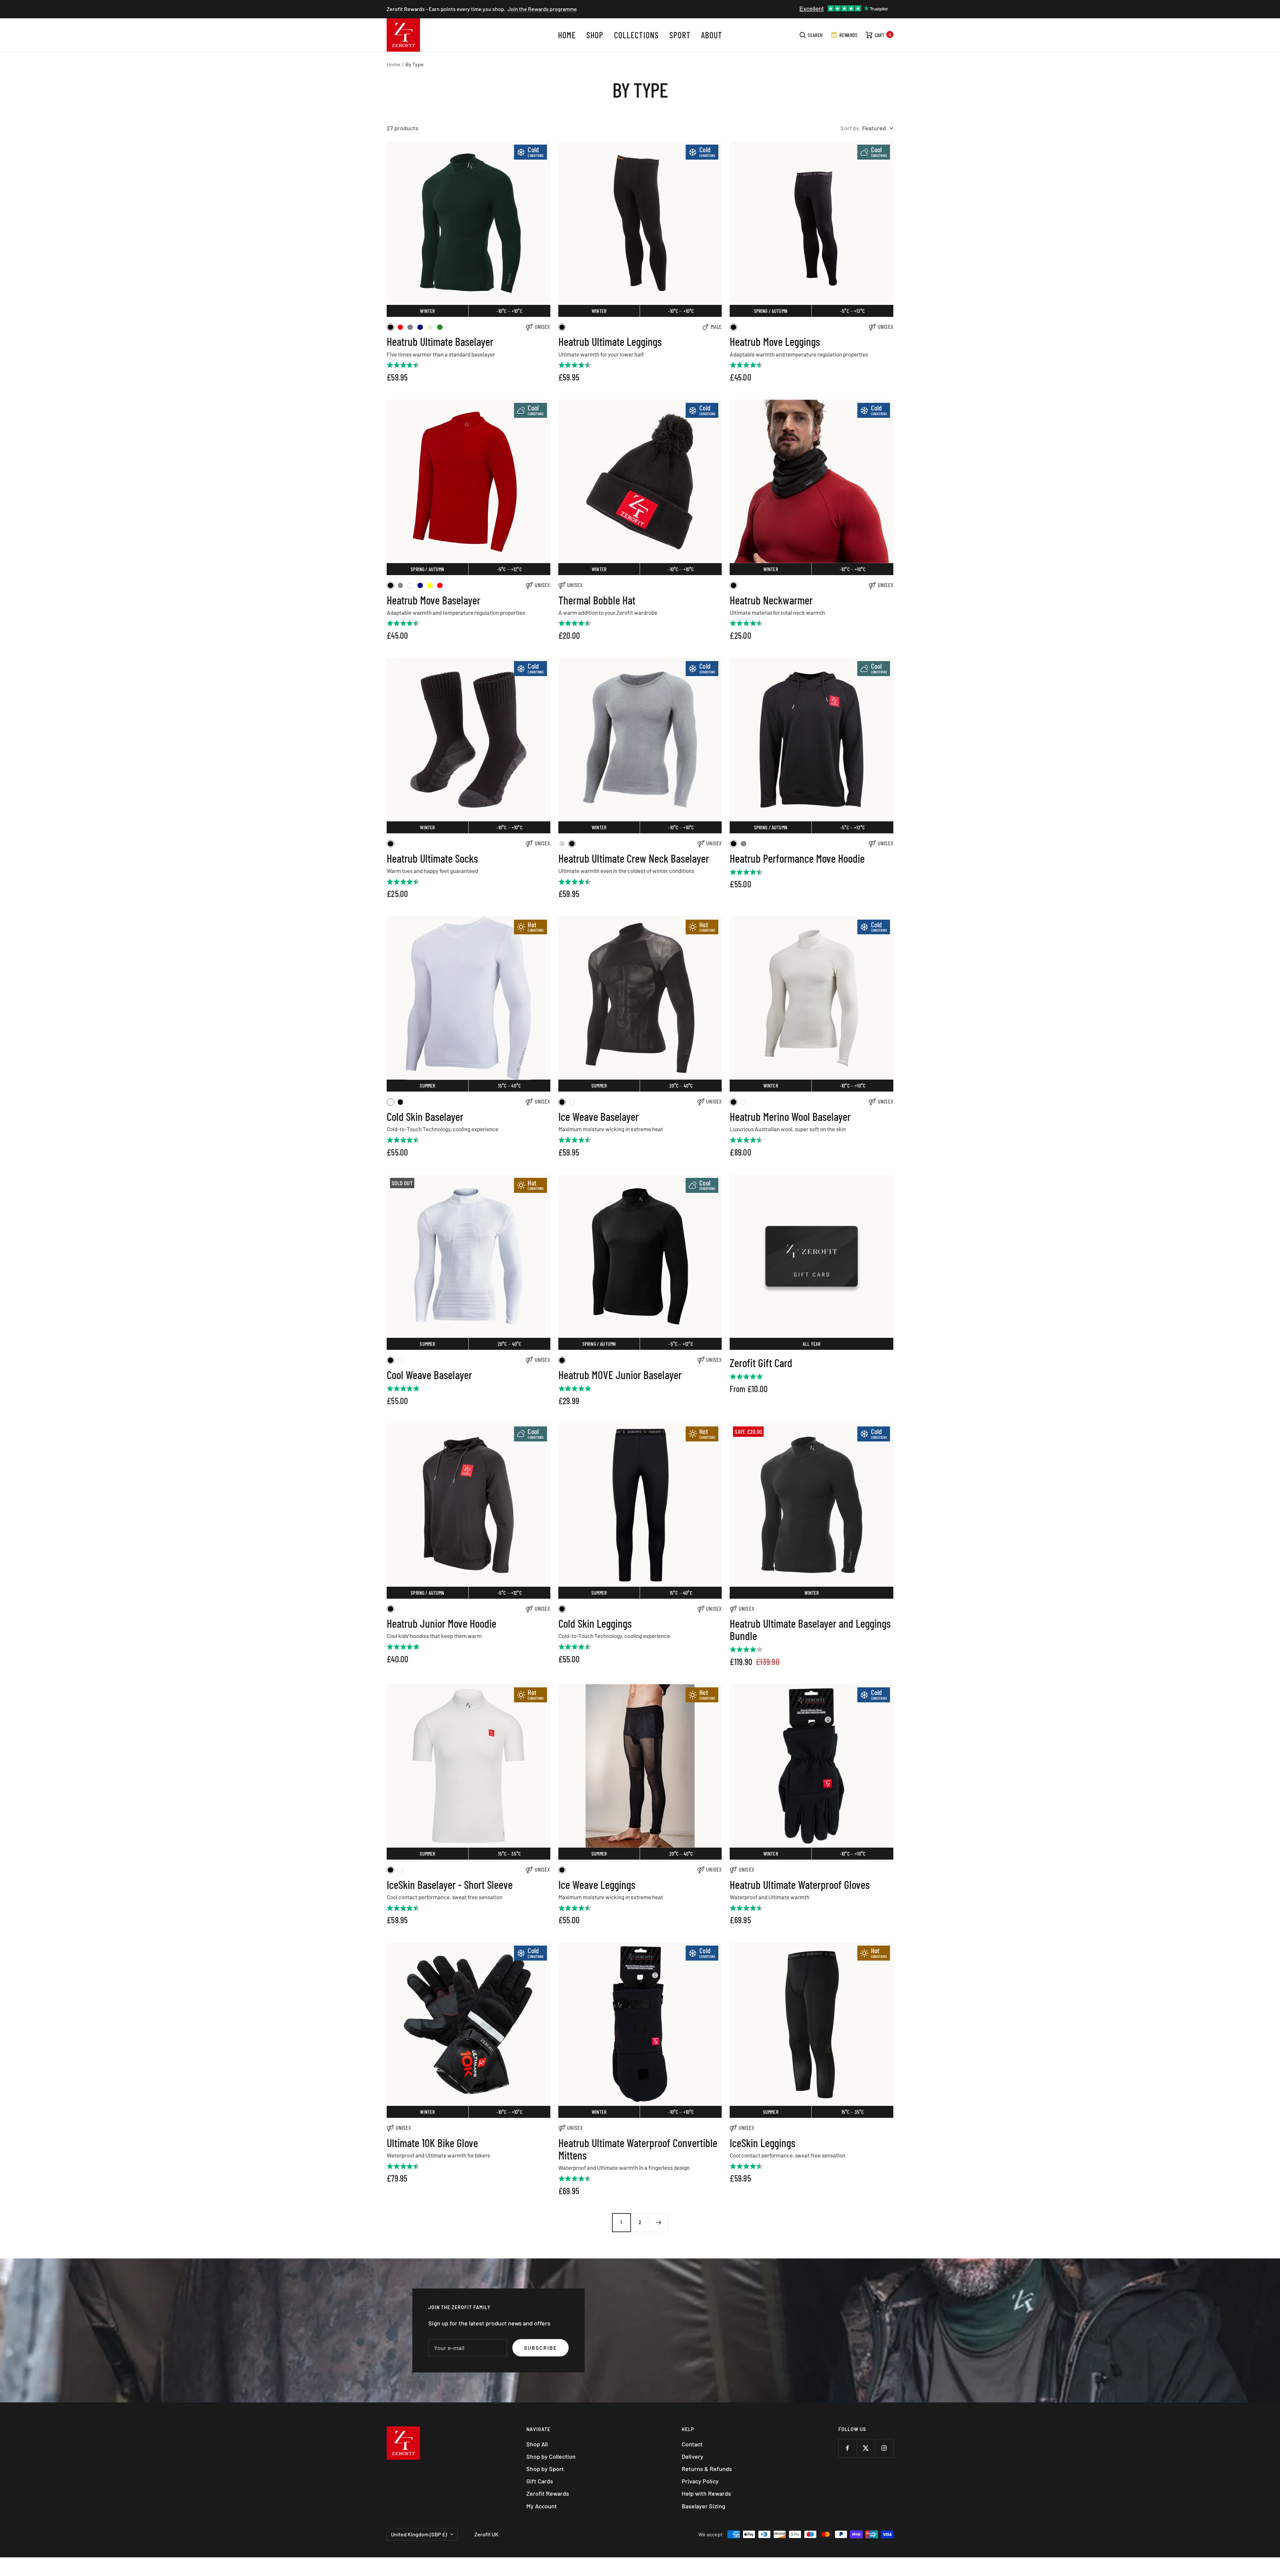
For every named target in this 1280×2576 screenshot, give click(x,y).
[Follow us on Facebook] (847, 2448)
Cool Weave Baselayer (429, 1375)
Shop (595, 35)
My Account (542, 2506)
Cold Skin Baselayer (425, 1116)
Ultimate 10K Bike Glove (432, 2143)
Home (567, 35)
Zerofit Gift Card (761, 1363)
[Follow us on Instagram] (884, 2448)
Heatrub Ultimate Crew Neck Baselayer (634, 858)
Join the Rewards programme (542, 9)
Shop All (537, 2444)
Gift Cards (540, 2481)
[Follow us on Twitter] (866, 2448)
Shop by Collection (551, 2456)
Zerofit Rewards (548, 2493)
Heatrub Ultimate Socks (432, 858)
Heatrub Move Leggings (775, 341)
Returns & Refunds (707, 2469)
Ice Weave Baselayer (598, 1116)
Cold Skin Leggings (595, 1623)
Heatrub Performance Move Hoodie (797, 858)
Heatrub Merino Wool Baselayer (790, 1116)
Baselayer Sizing (703, 2506)
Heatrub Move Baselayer (433, 600)
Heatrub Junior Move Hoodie (441, 1623)
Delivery (692, 2456)
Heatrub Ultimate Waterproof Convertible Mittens (638, 2149)
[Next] (659, 2222)
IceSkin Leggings (762, 2143)
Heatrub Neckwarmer (771, 600)
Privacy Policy (700, 2481)
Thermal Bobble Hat (597, 600)
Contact (692, 2444)
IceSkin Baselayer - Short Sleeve (450, 1884)
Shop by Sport (545, 2469)
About (711, 35)
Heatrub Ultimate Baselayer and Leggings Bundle (810, 1630)
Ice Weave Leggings (597, 1884)
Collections (636, 35)
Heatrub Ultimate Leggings (610, 341)
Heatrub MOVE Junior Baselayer (620, 1375)
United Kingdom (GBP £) (419, 2534)
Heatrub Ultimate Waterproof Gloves (800, 1884)
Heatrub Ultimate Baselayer (440, 341)
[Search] (811, 35)
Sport (680, 35)
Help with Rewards (706, 2493)
